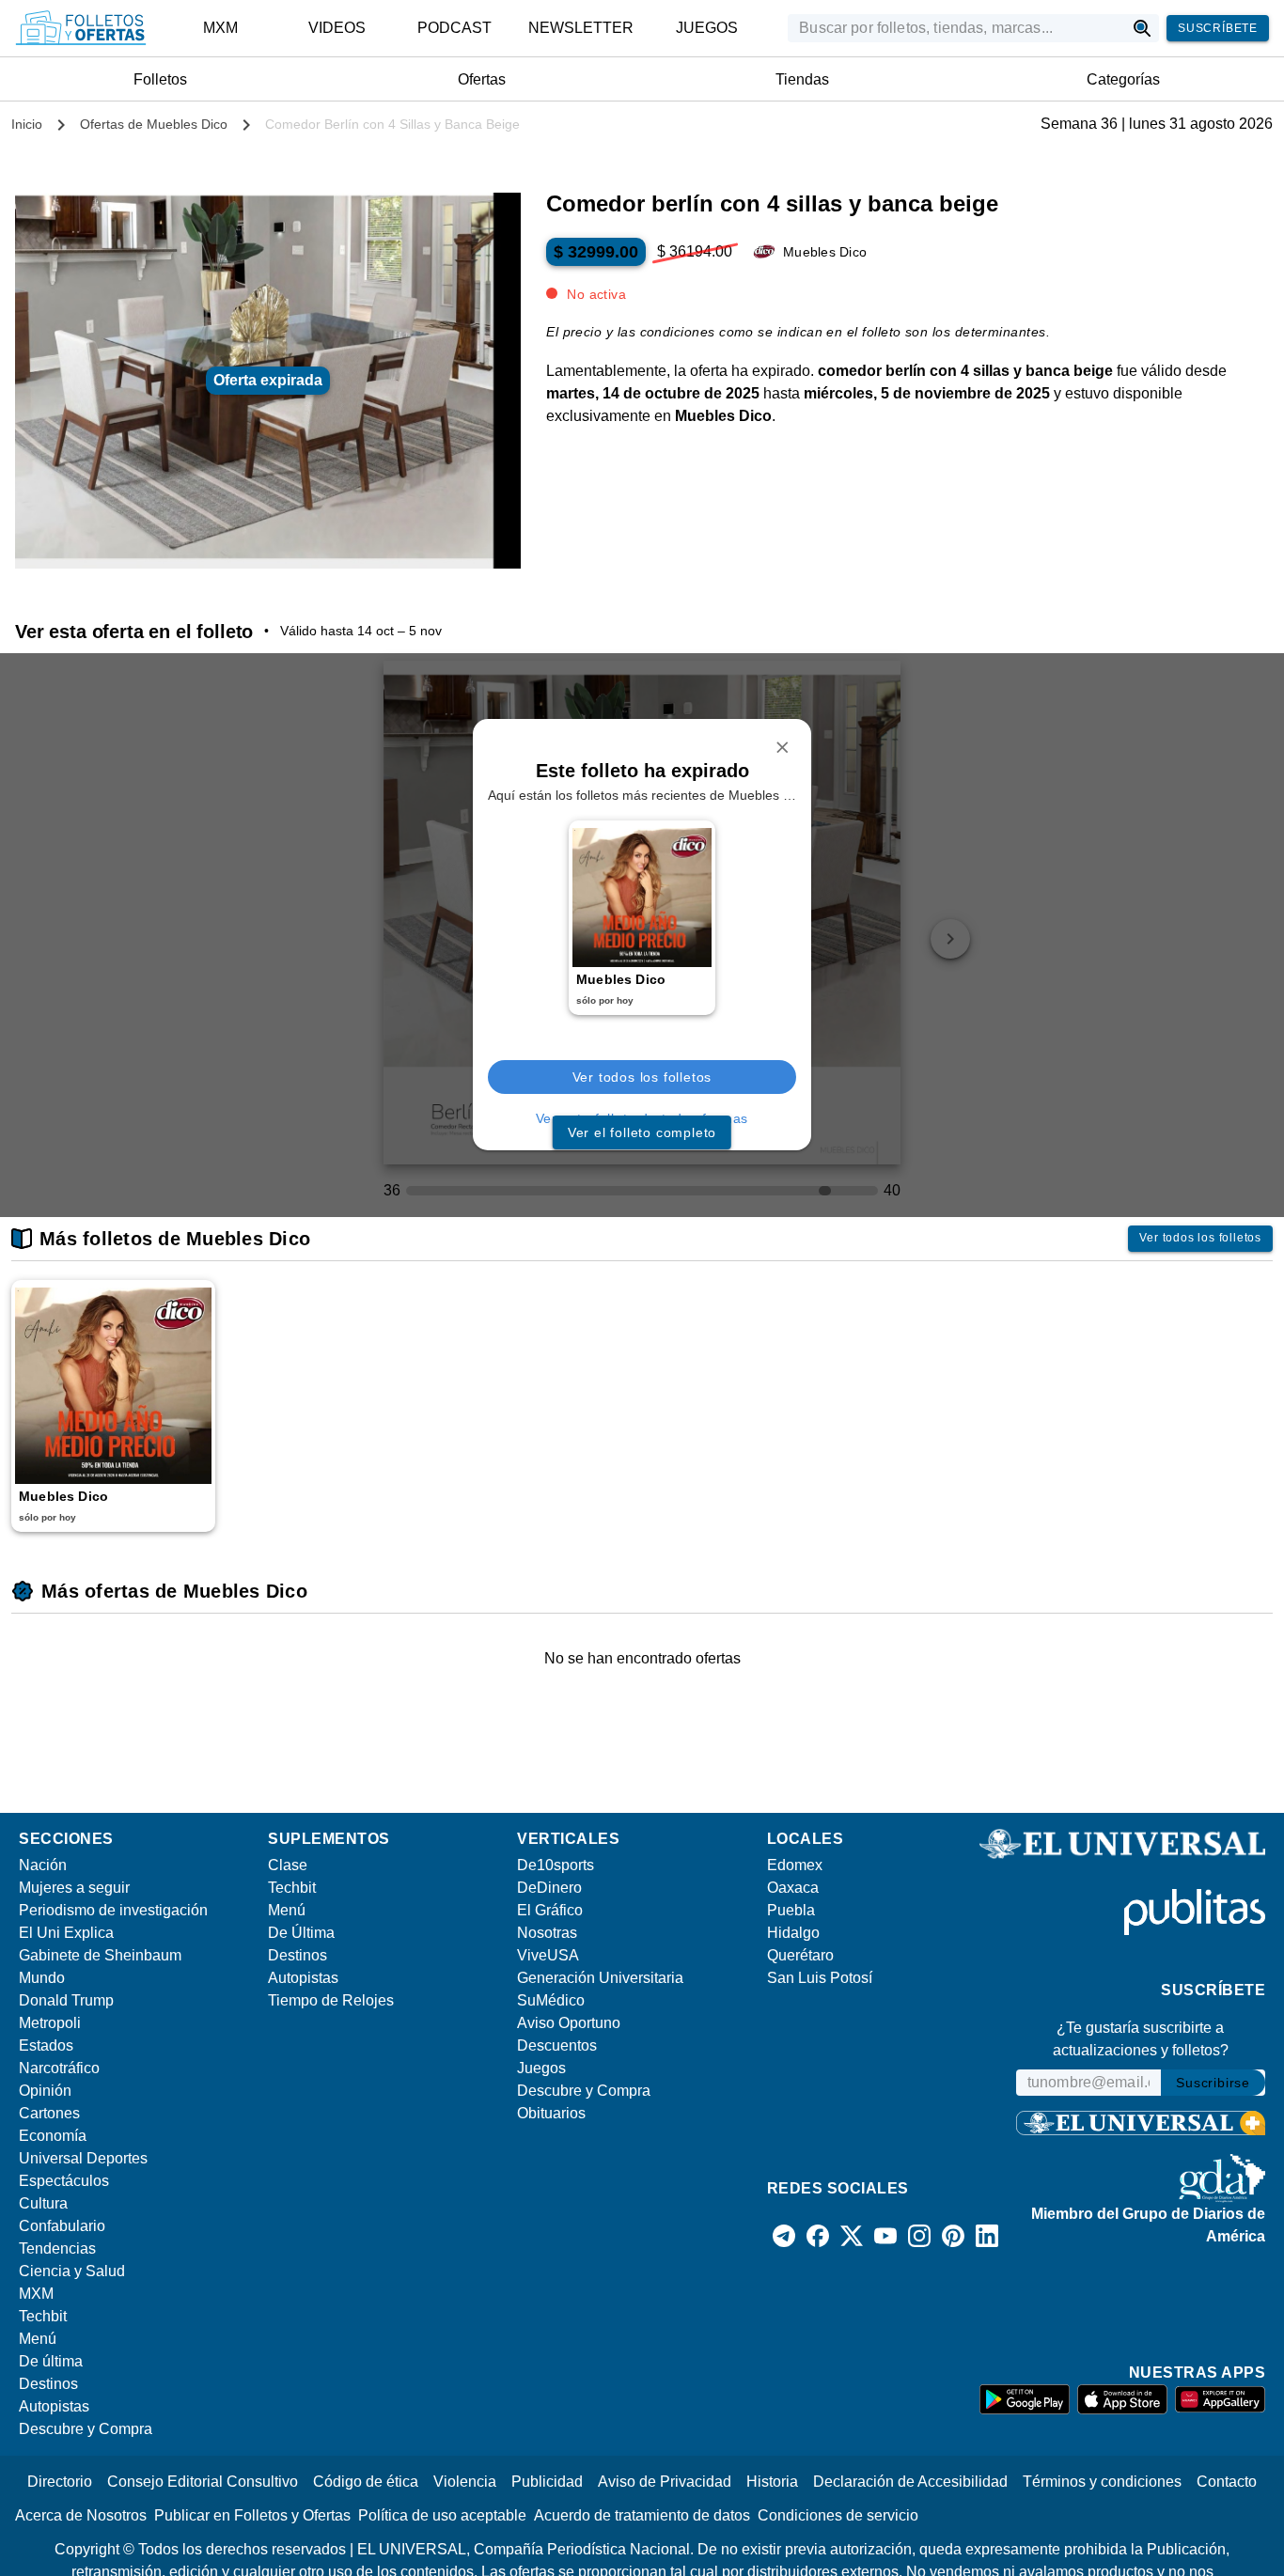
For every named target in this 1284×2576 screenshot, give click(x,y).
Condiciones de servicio (838, 2515)
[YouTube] (885, 2236)
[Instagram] (919, 2236)
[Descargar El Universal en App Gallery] (1220, 2399)
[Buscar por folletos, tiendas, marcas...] (1143, 28)
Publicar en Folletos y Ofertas (252, 2515)
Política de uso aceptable (442, 2515)
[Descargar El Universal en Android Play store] (1025, 2399)
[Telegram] (784, 2236)
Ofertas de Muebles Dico (154, 124)
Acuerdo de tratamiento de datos (642, 2515)
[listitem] (220, 28)
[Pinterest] (953, 2236)
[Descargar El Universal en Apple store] (1122, 2399)
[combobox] (956, 28)
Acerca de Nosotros (81, 2515)
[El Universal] (81, 28)
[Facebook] (818, 2236)
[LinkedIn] (987, 2236)
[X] (852, 2236)
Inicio (27, 124)
